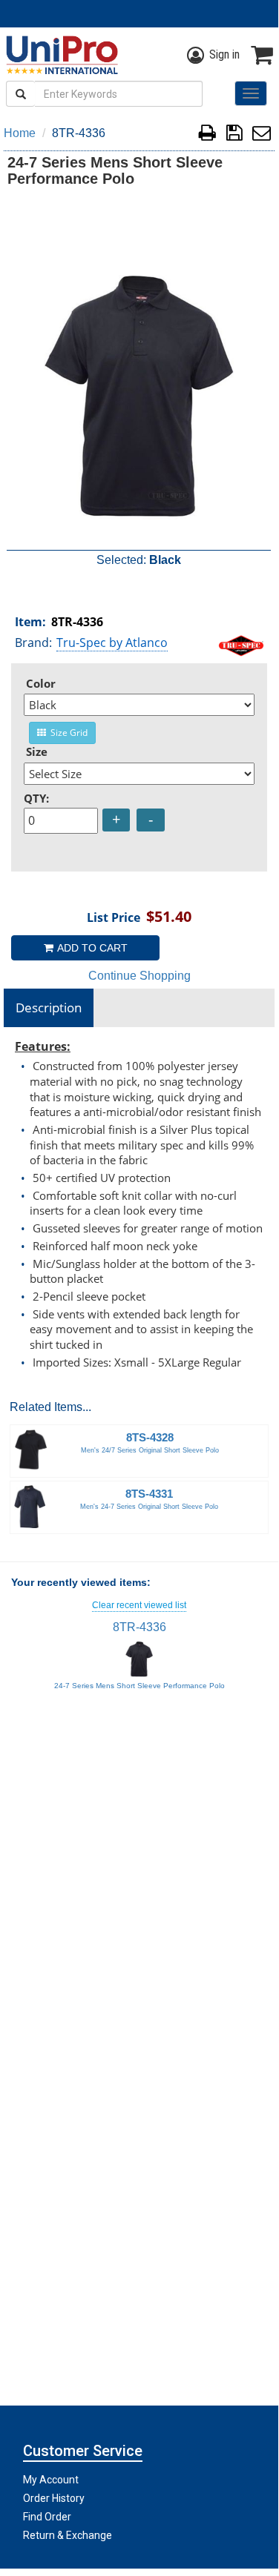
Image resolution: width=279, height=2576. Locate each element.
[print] (207, 135)
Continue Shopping (139, 976)
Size (37, 751)
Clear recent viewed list (139, 1605)
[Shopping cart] (262, 55)
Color (41, 683)
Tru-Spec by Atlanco (112, 643)
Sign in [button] (224, 54)
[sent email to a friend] (262, 135)
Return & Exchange (68, 2535)
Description (49, 1008)
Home (20, 133)
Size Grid (67, 733)
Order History (54, 2498)
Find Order (47, 2517)
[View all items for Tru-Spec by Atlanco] (241, 644)
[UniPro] (59, 55)
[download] (234, 135)
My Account (51, 2480)
